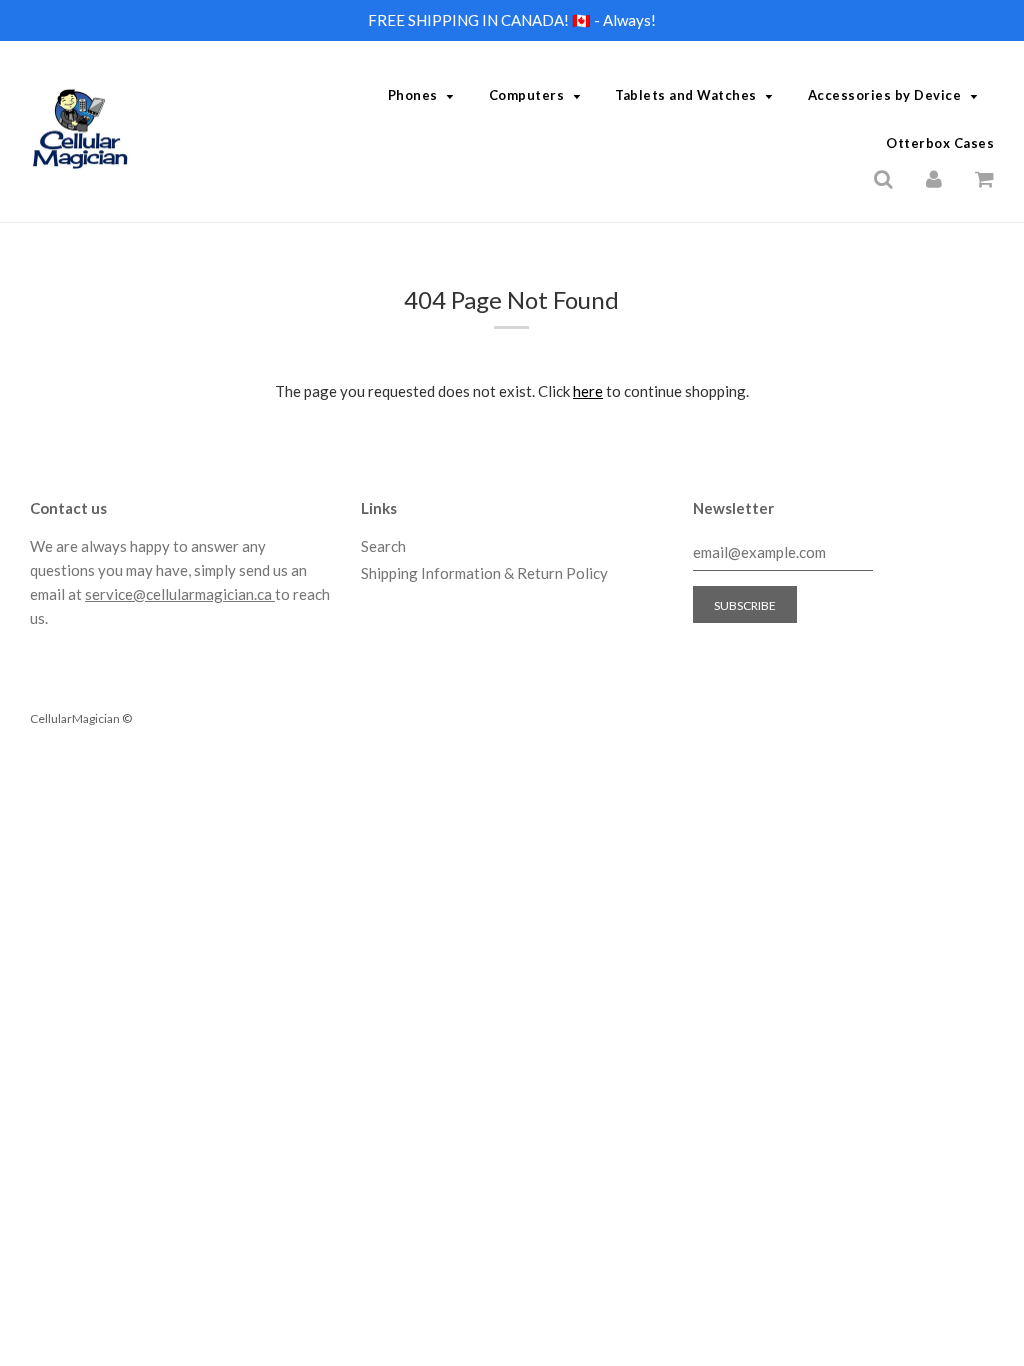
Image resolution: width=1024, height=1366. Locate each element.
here (588, 391)
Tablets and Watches (686, 95)
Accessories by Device (885, 95)
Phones (413, 95)
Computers (527, 95)
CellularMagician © (81, 718)
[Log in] (934, 177)
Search (383, 546)
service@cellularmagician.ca (180, 594)
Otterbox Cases (940, 143)
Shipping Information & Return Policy (484, 573)
